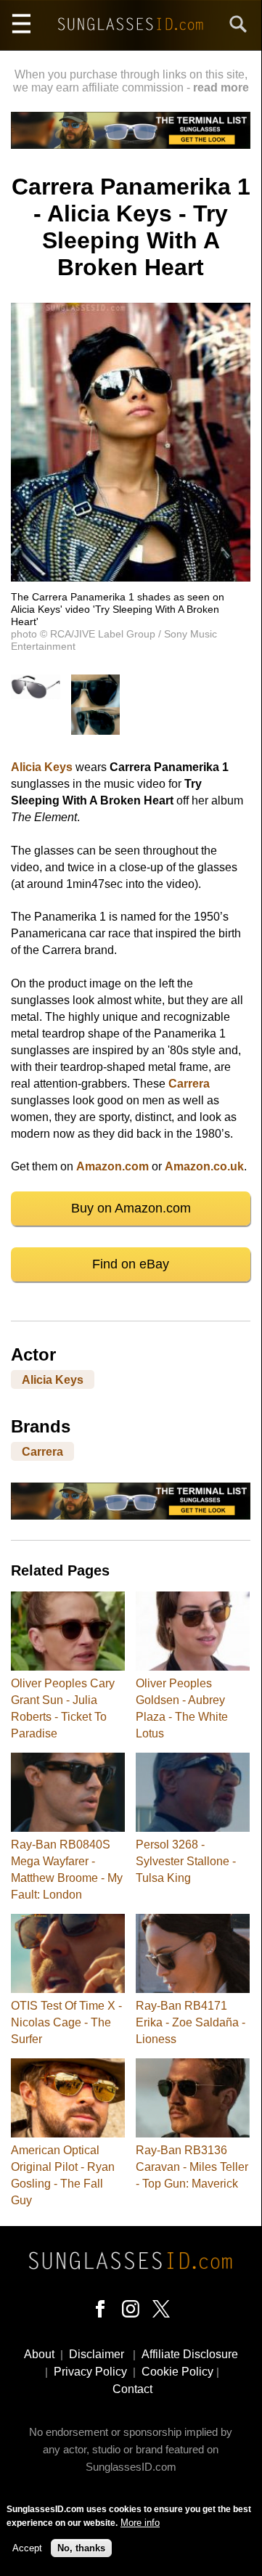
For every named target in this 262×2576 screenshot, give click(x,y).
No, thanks (81, 2548)
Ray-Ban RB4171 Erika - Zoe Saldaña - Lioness (191, 2022)
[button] (131, 578)
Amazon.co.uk (204, 1166)
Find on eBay (131, 1264)
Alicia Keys (42, 767)
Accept (27, 2548)
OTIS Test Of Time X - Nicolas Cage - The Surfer (66, 2022)
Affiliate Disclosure (190, 2354)
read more (221, 87)
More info (140, 2523)
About (39, 2354)
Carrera (189, 1084)
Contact (132, 2389)
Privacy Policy (90, 2372)
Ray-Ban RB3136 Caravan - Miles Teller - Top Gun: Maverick (192, 2167)
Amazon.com (112, 1166)
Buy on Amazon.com (131, 1208)
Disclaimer (97, 2354)
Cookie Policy (177, 2372)
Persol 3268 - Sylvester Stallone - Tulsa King (186, 1861)
